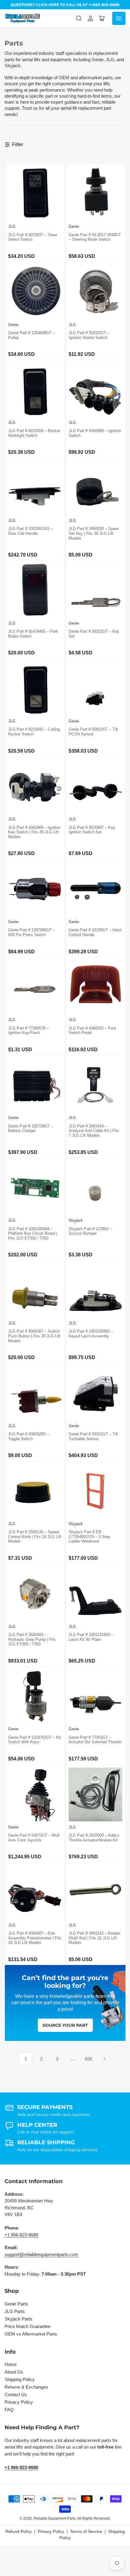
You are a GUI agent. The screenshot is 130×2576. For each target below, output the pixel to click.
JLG (12, 226)
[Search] (79, 18)
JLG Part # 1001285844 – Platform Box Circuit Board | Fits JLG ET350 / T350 (33, 1233)
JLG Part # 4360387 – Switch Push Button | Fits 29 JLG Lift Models (34, 1336)
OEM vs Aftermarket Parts (31, 2334)
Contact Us (16, 2394)
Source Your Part (65, 2025)
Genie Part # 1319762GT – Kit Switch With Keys (35, 1740)
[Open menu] (119, 18)
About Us (14, 2372)
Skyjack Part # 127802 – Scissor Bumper (90, 1231)
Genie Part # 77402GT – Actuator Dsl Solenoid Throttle (95, 1740)
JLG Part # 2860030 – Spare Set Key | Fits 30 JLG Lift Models (94, 533)
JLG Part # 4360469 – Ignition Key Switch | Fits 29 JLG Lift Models (34, 832)
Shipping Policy (20, 2379)
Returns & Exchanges (26, 2387)
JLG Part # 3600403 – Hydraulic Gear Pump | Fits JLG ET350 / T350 (32, 1639)
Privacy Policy (19, 2402)
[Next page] (104, 2059)
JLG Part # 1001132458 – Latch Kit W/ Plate (91, 1637)
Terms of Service (86, 2531)
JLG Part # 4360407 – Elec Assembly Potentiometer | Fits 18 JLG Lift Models (35, 1938)
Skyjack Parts (18, 2319)
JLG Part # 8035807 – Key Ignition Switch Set (92, 830)
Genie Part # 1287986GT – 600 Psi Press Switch (32, 932)
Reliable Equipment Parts (55, 2518)
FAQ (9, 2410)
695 (89, 2059)
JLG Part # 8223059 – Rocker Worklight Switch (34, 433)
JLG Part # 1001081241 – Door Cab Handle (31, 531)
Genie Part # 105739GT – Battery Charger (31, 1128)
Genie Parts (16, 2304)
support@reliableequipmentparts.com (41, 2254)
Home (11, 2364)
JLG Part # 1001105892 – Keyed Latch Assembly (91, 1334)
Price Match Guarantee (28, 2326)
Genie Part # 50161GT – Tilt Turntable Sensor (93, 1436)
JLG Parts (15, 2311)
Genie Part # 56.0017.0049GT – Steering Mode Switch (95, 237)
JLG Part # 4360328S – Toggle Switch (29, 1436)
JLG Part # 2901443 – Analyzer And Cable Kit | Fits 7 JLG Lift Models (94, 1131)
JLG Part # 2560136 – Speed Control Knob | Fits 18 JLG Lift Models (35, 1537)
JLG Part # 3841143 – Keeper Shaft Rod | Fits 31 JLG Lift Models (94, 1938)
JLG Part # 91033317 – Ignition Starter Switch (89, 335)
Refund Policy (19, 2531)
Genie (74, 226)
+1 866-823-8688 (21, 2235)
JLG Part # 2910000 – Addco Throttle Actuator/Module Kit (94, 1838)
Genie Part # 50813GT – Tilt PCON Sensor (93, 732)
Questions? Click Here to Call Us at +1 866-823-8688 (65, 5)
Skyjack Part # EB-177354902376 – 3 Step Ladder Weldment (89, 1537)
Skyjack (76, 1220)
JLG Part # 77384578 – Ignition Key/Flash (28, 1031)
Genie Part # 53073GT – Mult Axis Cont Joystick (34, 1838)
